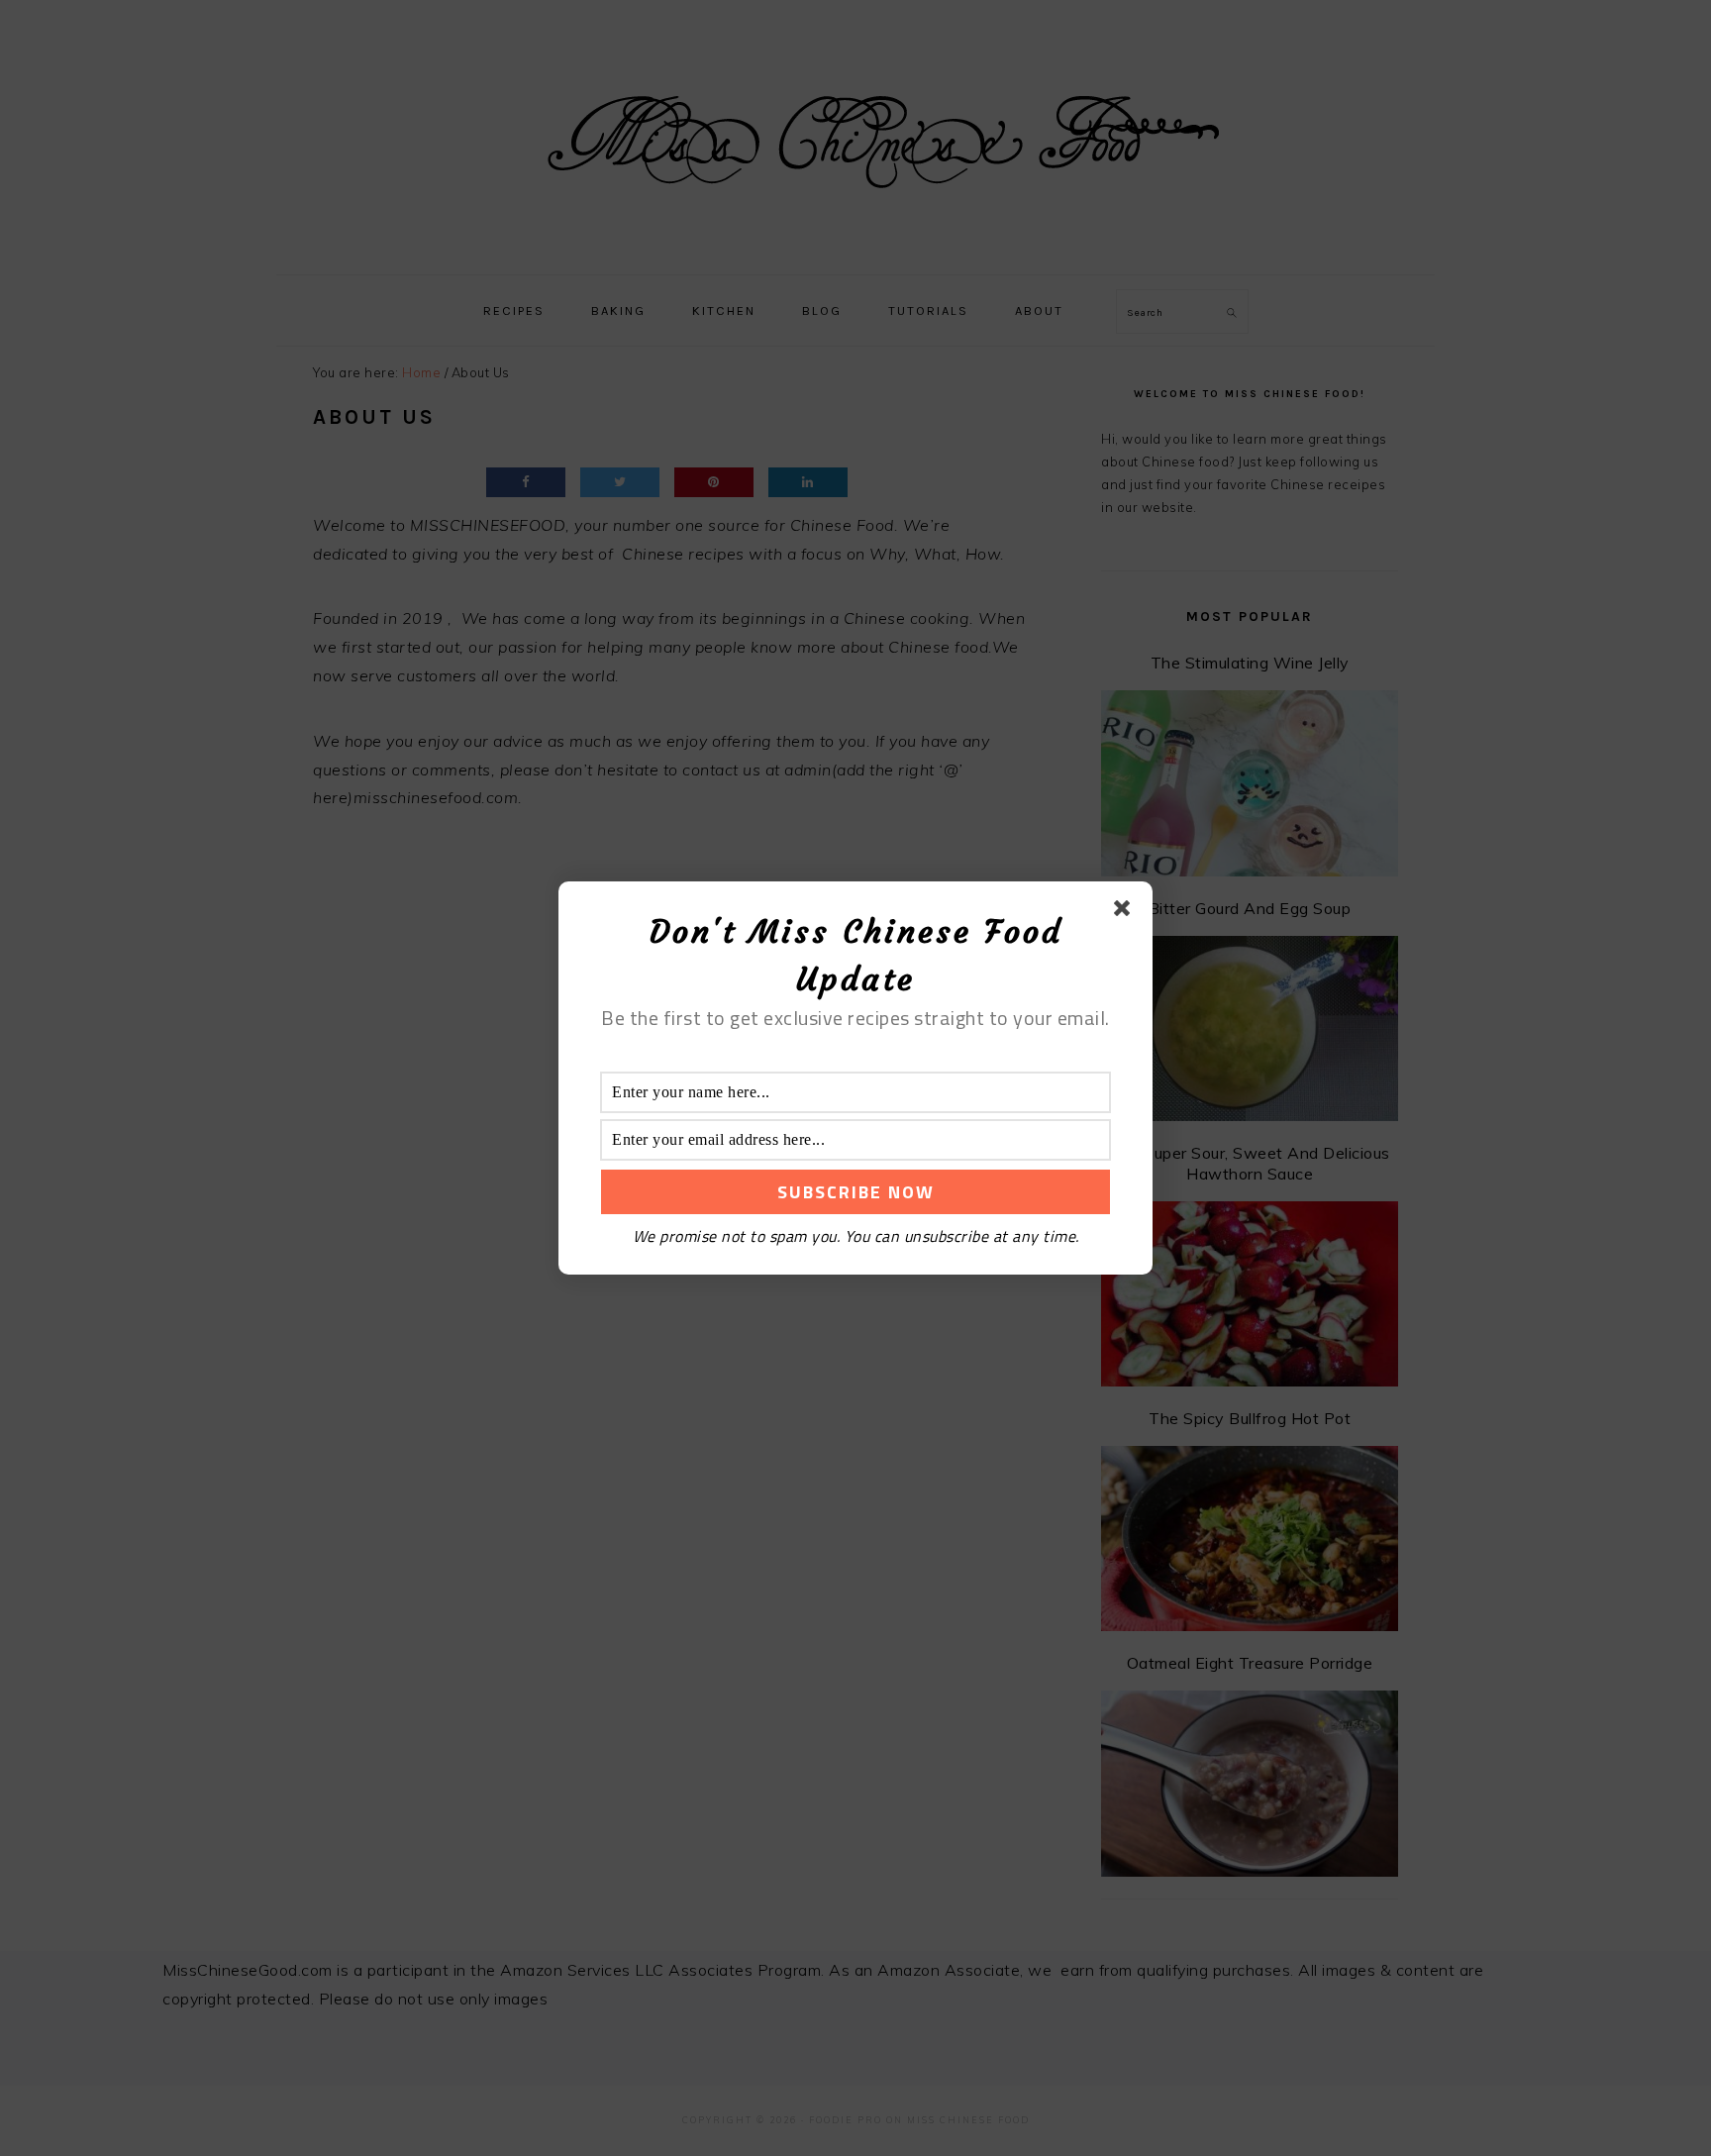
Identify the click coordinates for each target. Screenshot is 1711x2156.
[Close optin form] (1126, 912)
